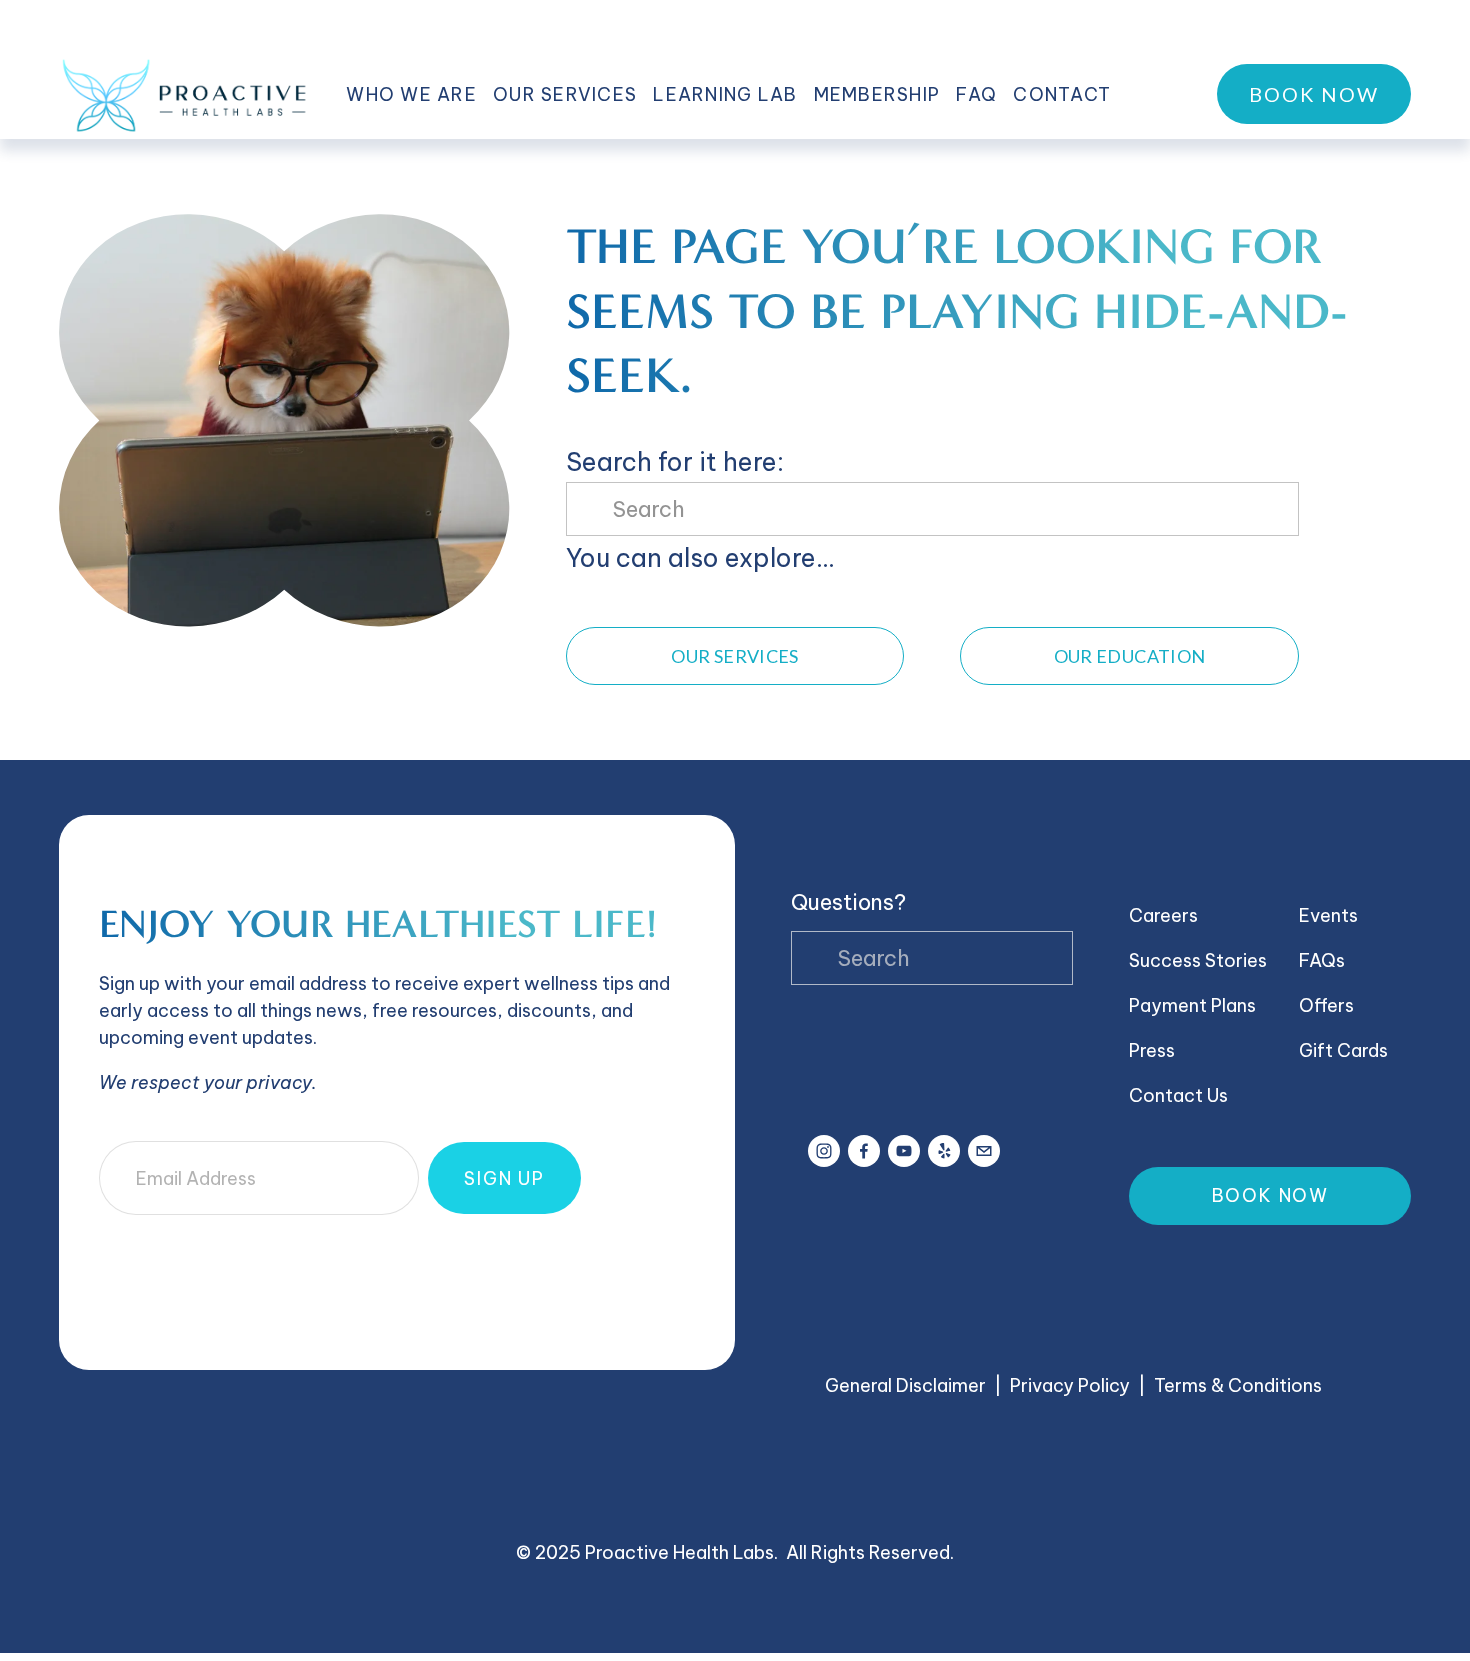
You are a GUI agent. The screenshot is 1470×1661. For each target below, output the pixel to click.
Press (1152, 1050)
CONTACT (1062, 94)
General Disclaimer (905, 1385)
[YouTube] (904, 1151)
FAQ (976, 94)
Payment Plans (1192, 1005)
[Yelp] (944, 1151)
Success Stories (1198, 960)
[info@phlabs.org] (984, 1151)
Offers (1326, 1005)
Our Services (734, 656)
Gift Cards (1343, 1050)
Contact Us (1178, 1095)
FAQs (1322, 960)
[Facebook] (864, 1151)
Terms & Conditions (1238, 1385)
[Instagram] (824, 1151)
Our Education (1130, 656)
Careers (1163, 915)
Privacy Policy (1070, 1385)
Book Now (1314, 94)
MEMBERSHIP (877, 94)
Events (1328, 915)
